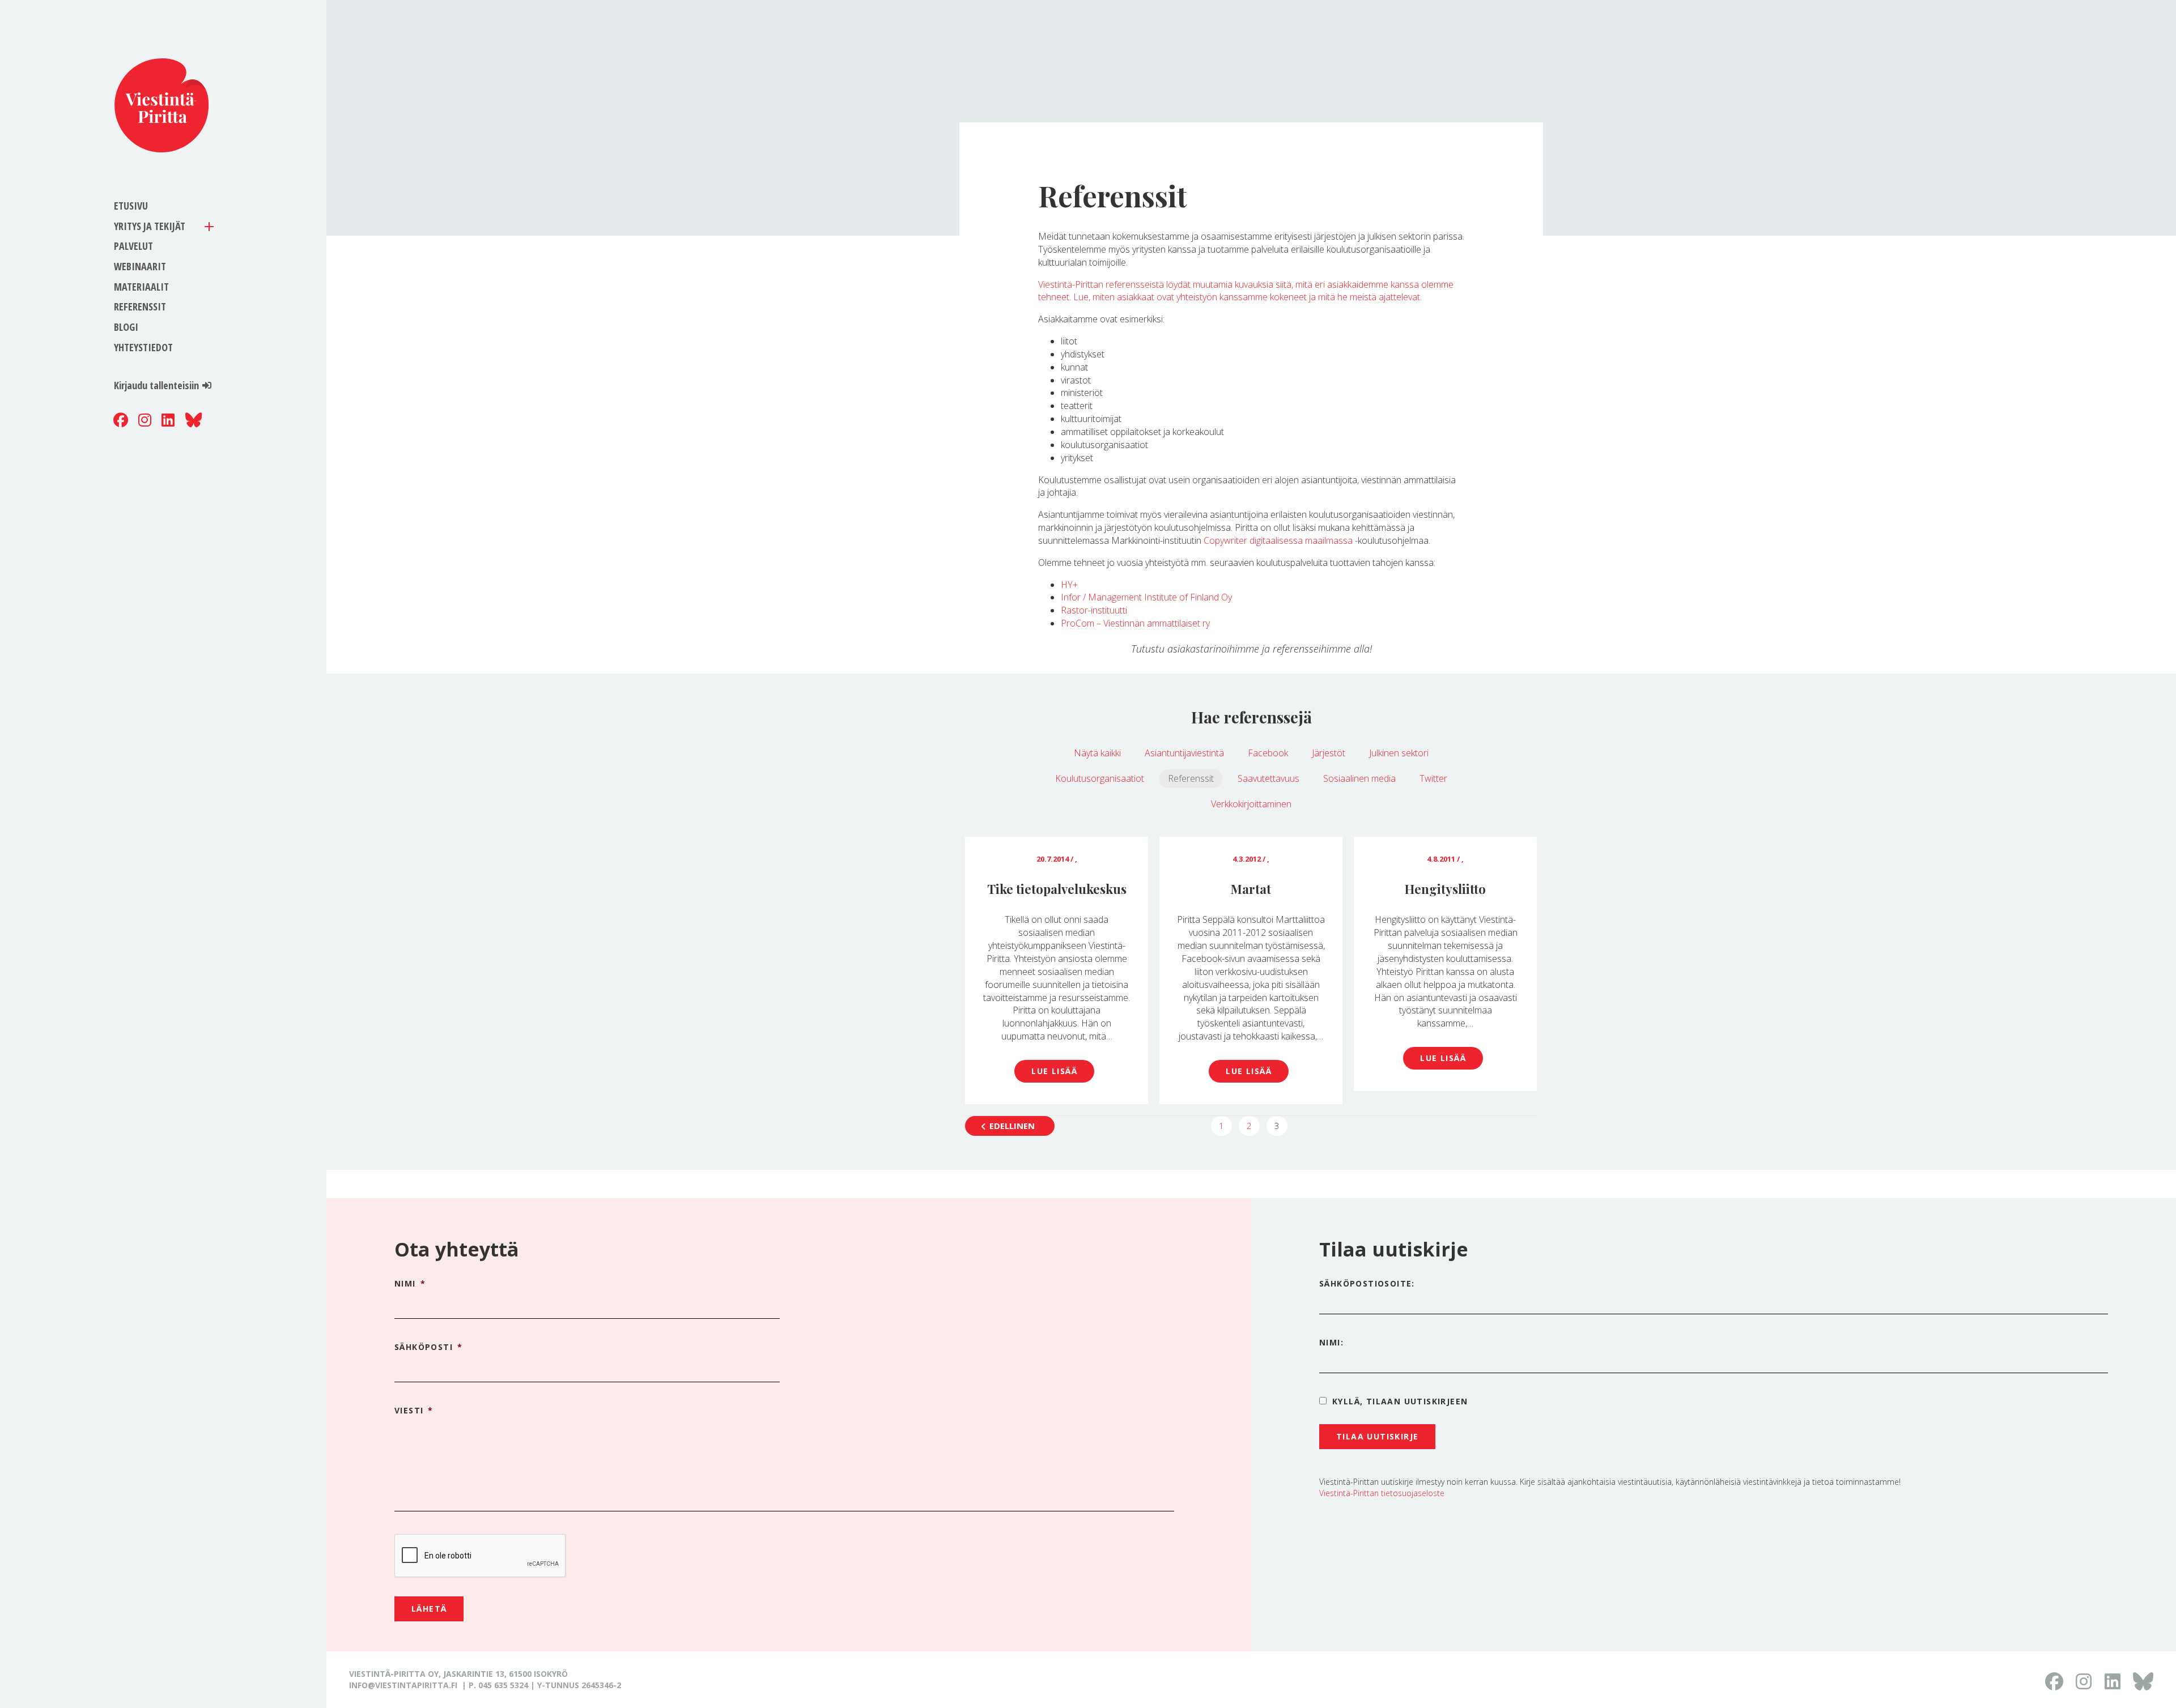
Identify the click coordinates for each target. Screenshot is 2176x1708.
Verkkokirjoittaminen (1251, 804)
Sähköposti (428, 1347)
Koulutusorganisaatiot (1100, 778)
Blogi (126, 327)
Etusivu (131, 206)
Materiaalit (141, 287)
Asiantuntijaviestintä (1184, 753)
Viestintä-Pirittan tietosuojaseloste (1382, 1493)
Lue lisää (1054, 1071)
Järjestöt (1329, 753)
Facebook (1268, 753)
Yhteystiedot (143, 347)
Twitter (1433, 778)
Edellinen (1012, 1126)
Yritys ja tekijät (150, 226)
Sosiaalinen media (1359, 778)
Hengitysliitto (1445, 889)
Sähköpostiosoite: (1367, 1283)
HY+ (1069, 585)
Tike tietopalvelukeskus (1057, 889)
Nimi (410, 1284)
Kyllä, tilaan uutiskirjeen (1400, 1401)
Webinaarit (140, 266)
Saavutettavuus (1268, 778)
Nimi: (1331, 1342)
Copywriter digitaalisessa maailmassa (1278, 540)
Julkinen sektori (1399, 753)
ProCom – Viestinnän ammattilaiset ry (1135, 623)
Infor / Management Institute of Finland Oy (1146, 597)
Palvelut (133, 246)
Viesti (414, 1411)
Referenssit (140, 306)
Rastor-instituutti (1094, 610)
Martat (1251, 889)
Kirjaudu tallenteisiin (156, 385)
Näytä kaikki (1097, 753)
